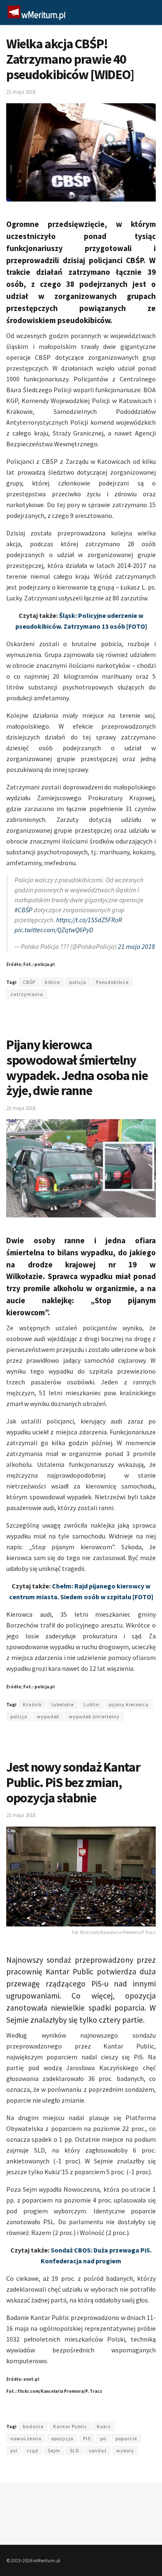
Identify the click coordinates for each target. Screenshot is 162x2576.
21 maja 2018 (21, 92)
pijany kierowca (129, 1704)
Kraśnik (32, 1704)
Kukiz (104, 2426)
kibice (52, 982)
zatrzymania (27, 994)
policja (78, 982)
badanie (33, 2426)
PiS (87, 2438)
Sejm (54, 2450)
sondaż (98, 2450)
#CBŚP (23, 910)
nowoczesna (26, 2438)
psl (14, 2450)
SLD (75, 2450)
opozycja (62, 2438)
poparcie (126, 2438)
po (103, 2438)
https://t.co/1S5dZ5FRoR (89, 920)
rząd (33, 2450)
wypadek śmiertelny (94, 1716)
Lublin (91, 1704)
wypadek (48, 1716)
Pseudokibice (112, 982)
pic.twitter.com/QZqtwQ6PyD (54, 930)
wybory (125, 2450)
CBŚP (29, 982)
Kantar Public (70, 2426)
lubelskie (63, 1704)
